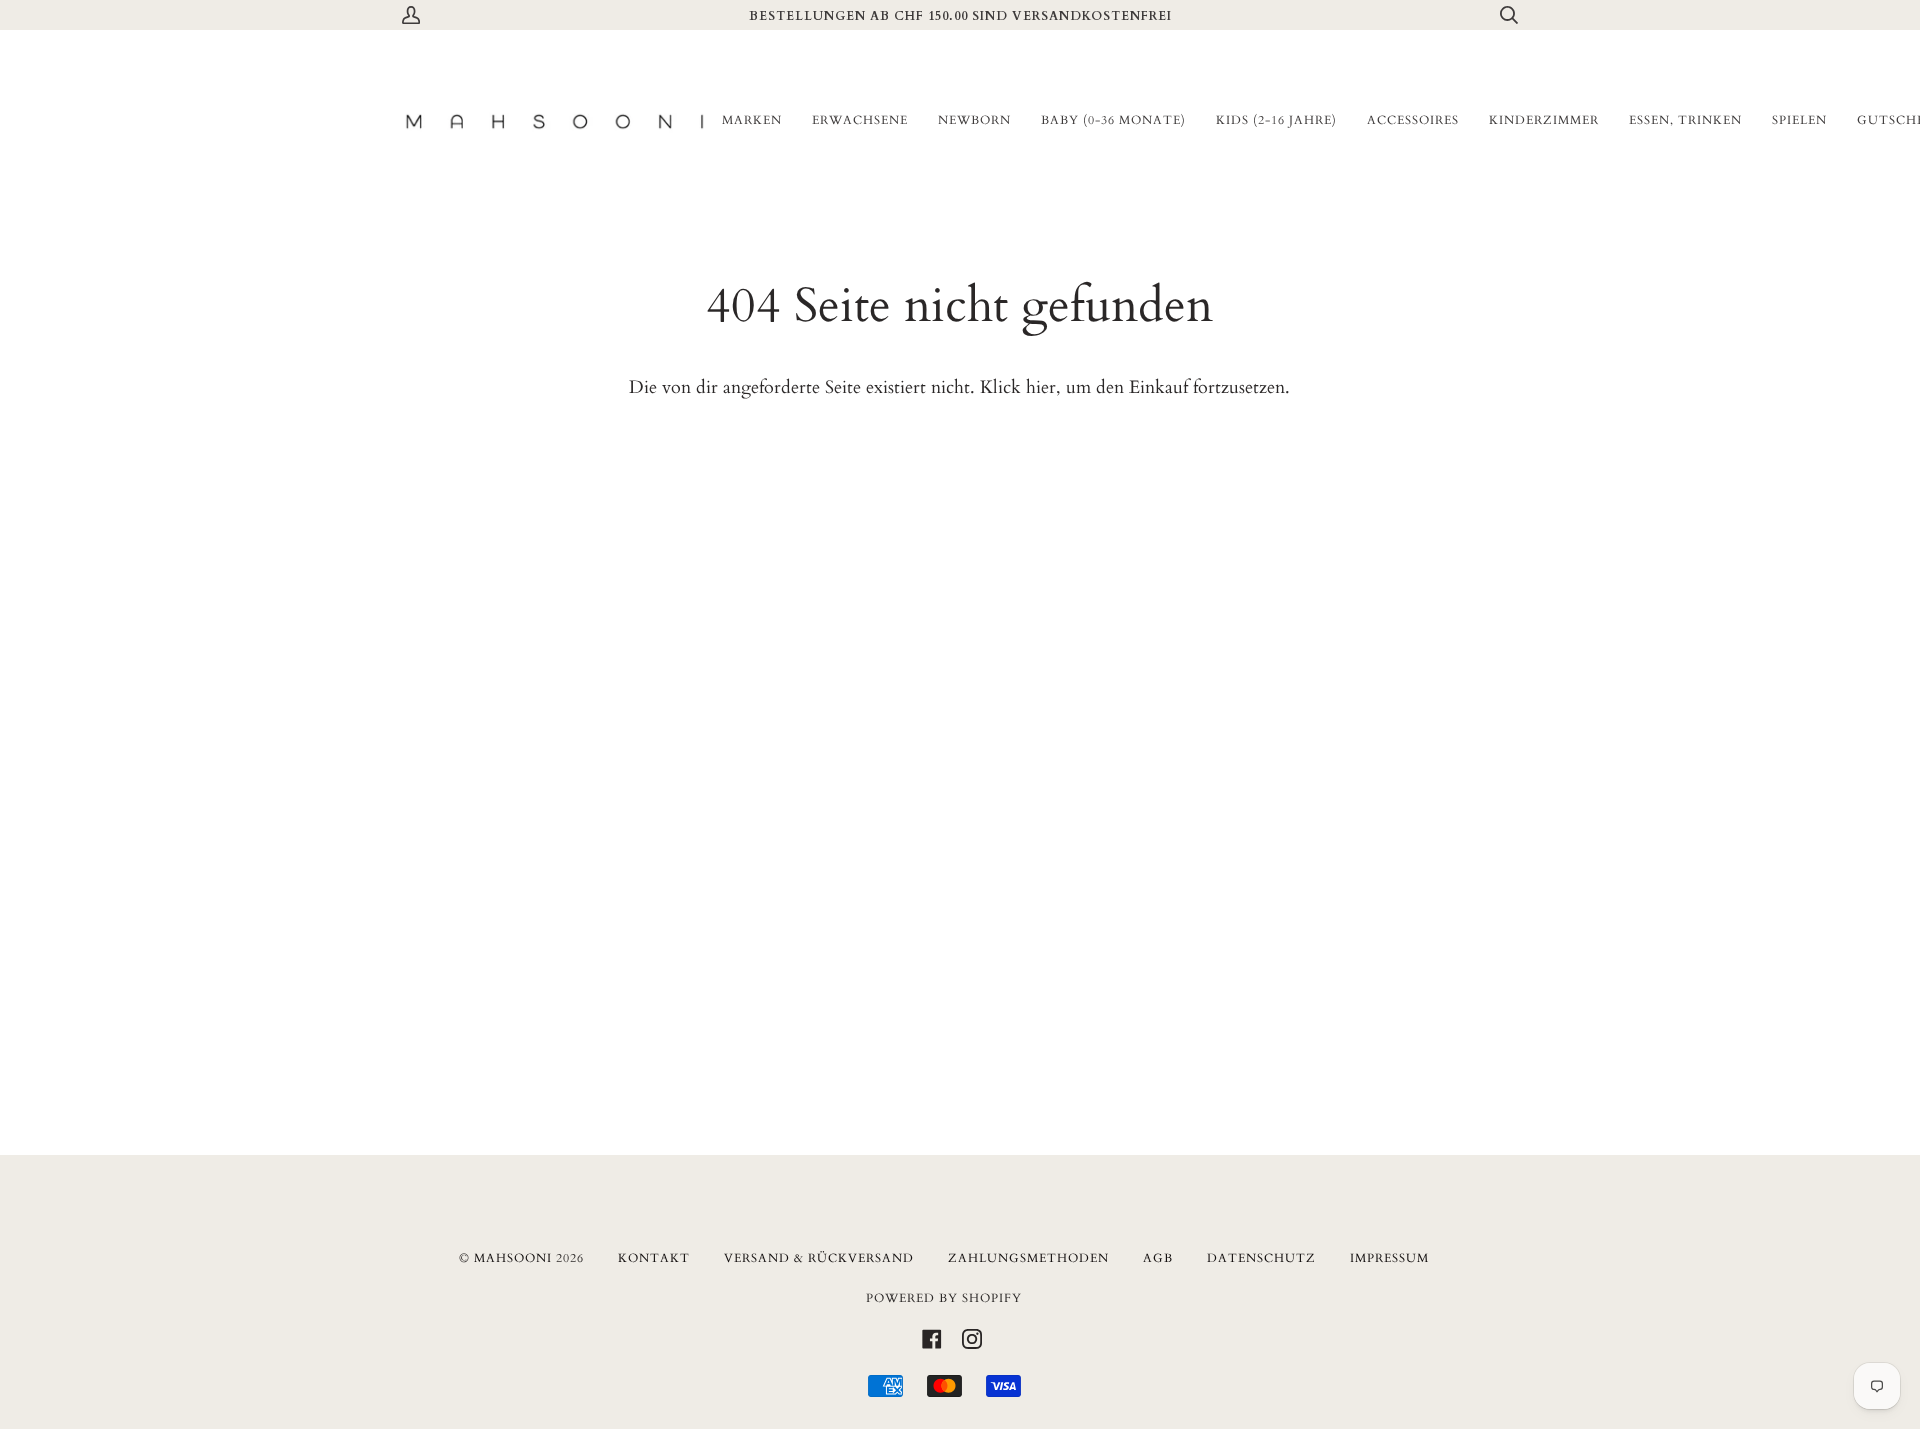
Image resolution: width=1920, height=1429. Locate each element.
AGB (1158, 1258)
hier (1041, 387)
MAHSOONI (513, 1258)
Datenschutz (1261, 1258)
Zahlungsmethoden (1028, 1258)
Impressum (1389, 1258)
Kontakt (654, 1258)
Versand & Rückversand (819, 1258)
